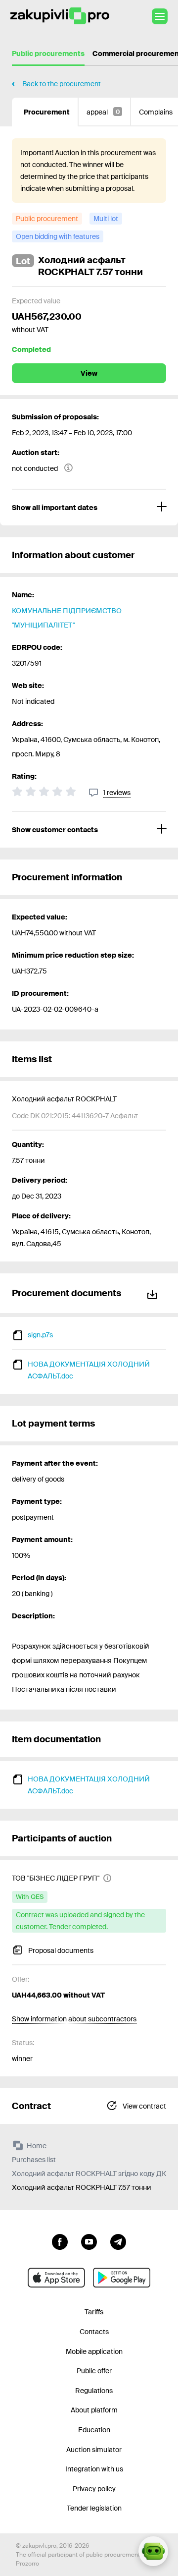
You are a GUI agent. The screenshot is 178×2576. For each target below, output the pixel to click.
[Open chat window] (153, 2551)
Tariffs (94, 2312)
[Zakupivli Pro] (60, 16)
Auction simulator (94, 2450)
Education (94, 2430)
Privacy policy (94, 2489)
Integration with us (94, 2469)
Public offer (94, 2371)
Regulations (94, 2391)
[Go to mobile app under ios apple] (56, 2278)
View (89, 373)
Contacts (94, 2332)
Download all (154, 1293)
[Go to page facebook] (60, 2241)
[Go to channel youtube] (89, 2241)
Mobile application (94, 2351)
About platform (94, 2410)
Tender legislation (94, 2508)
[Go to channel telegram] (118, 2241)
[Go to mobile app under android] (122, 2278)
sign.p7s (40, 1335)
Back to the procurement (62, 84)
